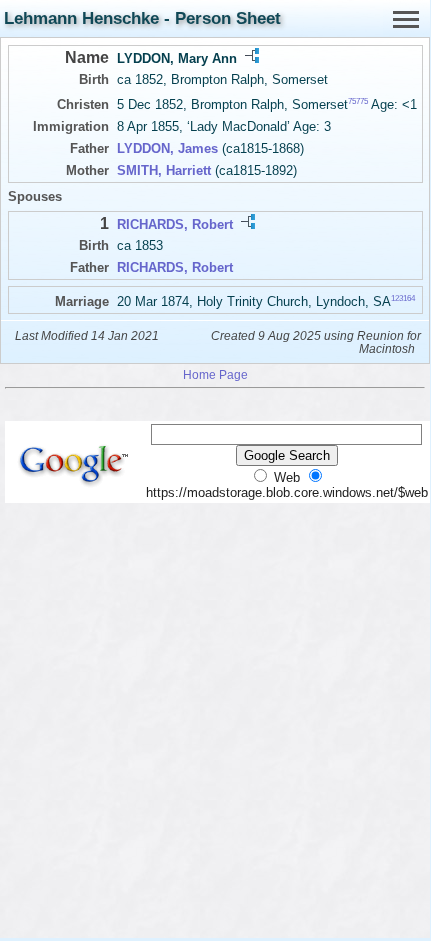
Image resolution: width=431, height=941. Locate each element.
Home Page (215, 374)
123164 (403, 297)
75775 (358, 101)
